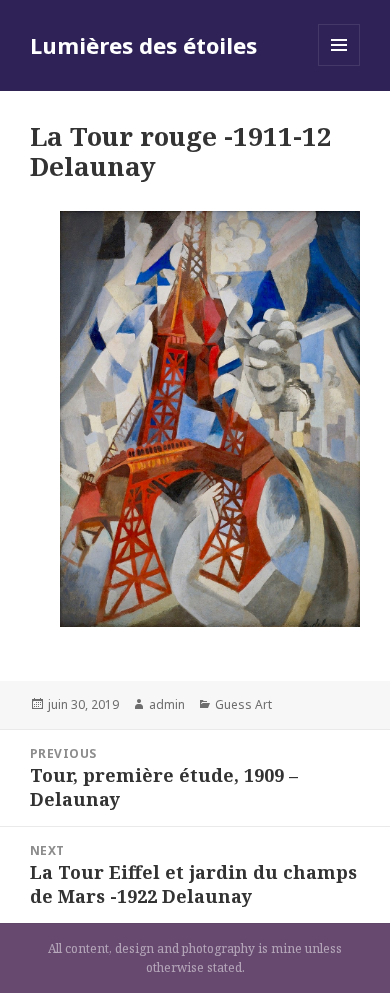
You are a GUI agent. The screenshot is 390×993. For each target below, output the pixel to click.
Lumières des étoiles (143, 45)
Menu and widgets (339, 65)
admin (167, 704)
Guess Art (243, 704)
